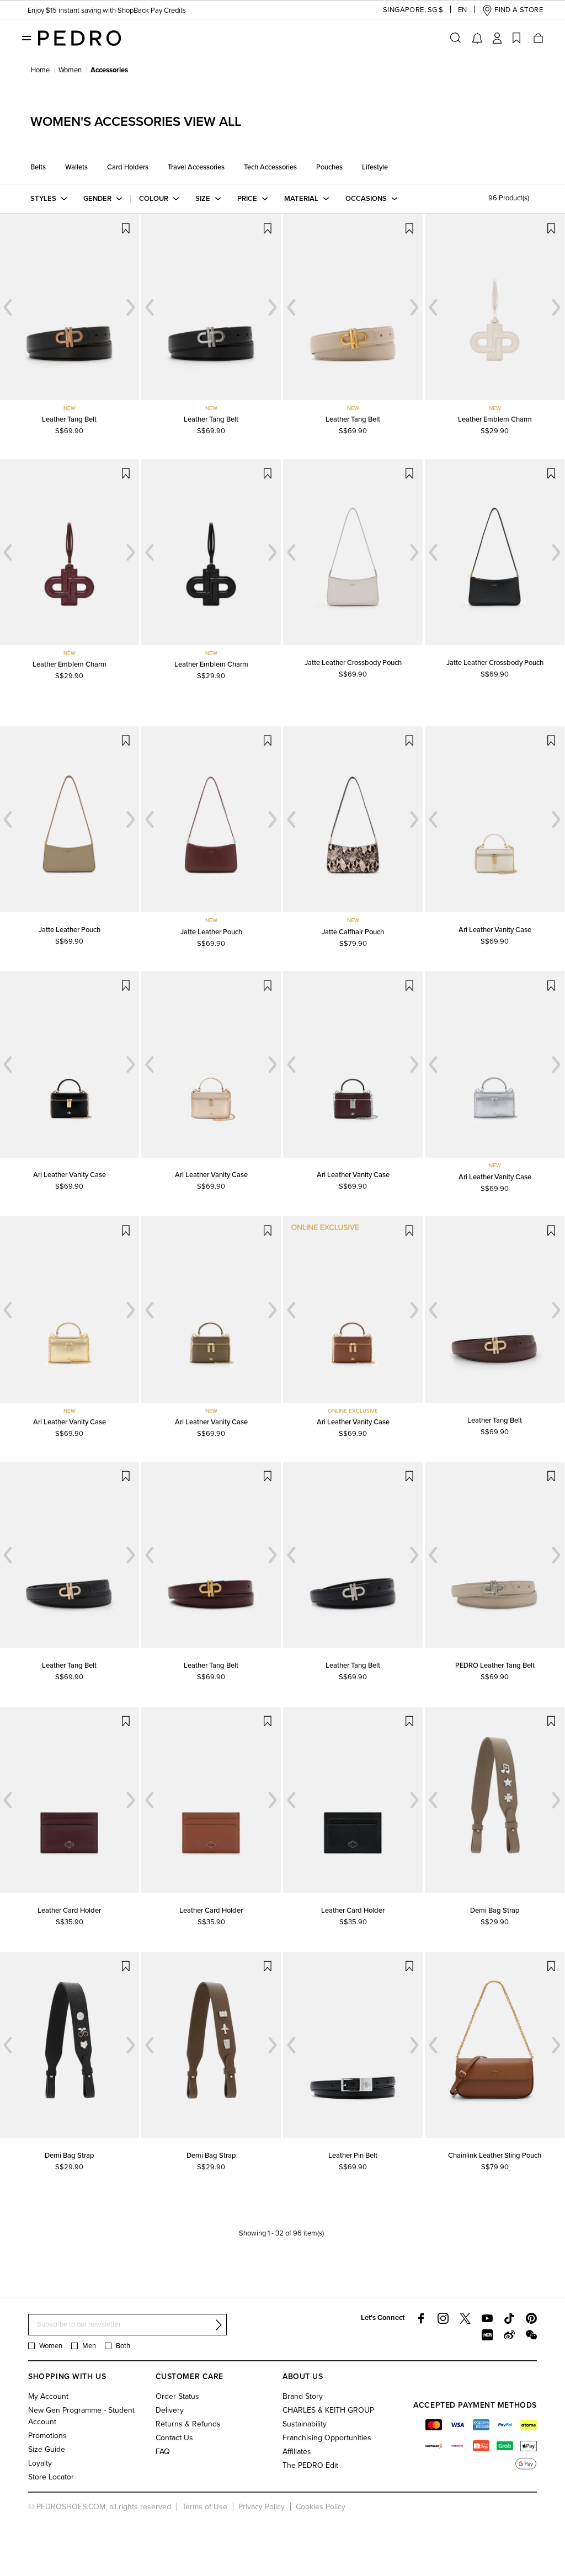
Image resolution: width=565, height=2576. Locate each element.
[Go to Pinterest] (531, 2318)
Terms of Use (205, 2507)
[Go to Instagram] (443, 2318)
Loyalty (40, 2463)
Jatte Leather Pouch (70, 930)
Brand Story (303, 2396)
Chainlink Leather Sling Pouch (495, 2155)
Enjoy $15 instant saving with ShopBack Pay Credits (107, 10)
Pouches (329, 167)
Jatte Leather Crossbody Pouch (353, 663)
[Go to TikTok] (509, 2318)
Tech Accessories (270, 167)
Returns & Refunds (188, 2424)
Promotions (47, 2436)
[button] (404, 10)
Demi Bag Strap (495, 1910)
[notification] (477, 38)
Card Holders (128, 167)
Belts (38, 167)
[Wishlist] (516, 38)
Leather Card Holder (69, 1910)
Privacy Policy (262, 2507)
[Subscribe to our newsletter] (218, 2325)
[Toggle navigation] (26, 38)
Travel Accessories (196, 167)
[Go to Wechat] (531, 2335)
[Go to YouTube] (487, 2318)
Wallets (76, 167)
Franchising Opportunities (327, 2438)
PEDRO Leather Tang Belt (495, 1665)
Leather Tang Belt (69, 419)
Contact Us (174, 2438)
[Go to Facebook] (421, 2318)
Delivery (170, 2410)
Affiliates (297, 2452)
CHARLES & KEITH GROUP (328, 2410)
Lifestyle (375, 167)
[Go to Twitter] (465, 2318)
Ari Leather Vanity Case (495, 930)
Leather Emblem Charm (495, 419)
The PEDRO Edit (310, 2465)
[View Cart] (537, 38)
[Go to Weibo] (509, 2335)
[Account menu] (497, 38)
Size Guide (47, 2449)
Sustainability (305, 2424)
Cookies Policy (321, 2507)
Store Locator (51, 2477)
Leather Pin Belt (353, 2155)
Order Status (177, 2396)
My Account (48, 2396)
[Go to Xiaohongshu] (487, 2335)
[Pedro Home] (79, 38)
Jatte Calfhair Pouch (353, 932)
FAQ (163, 2452)
